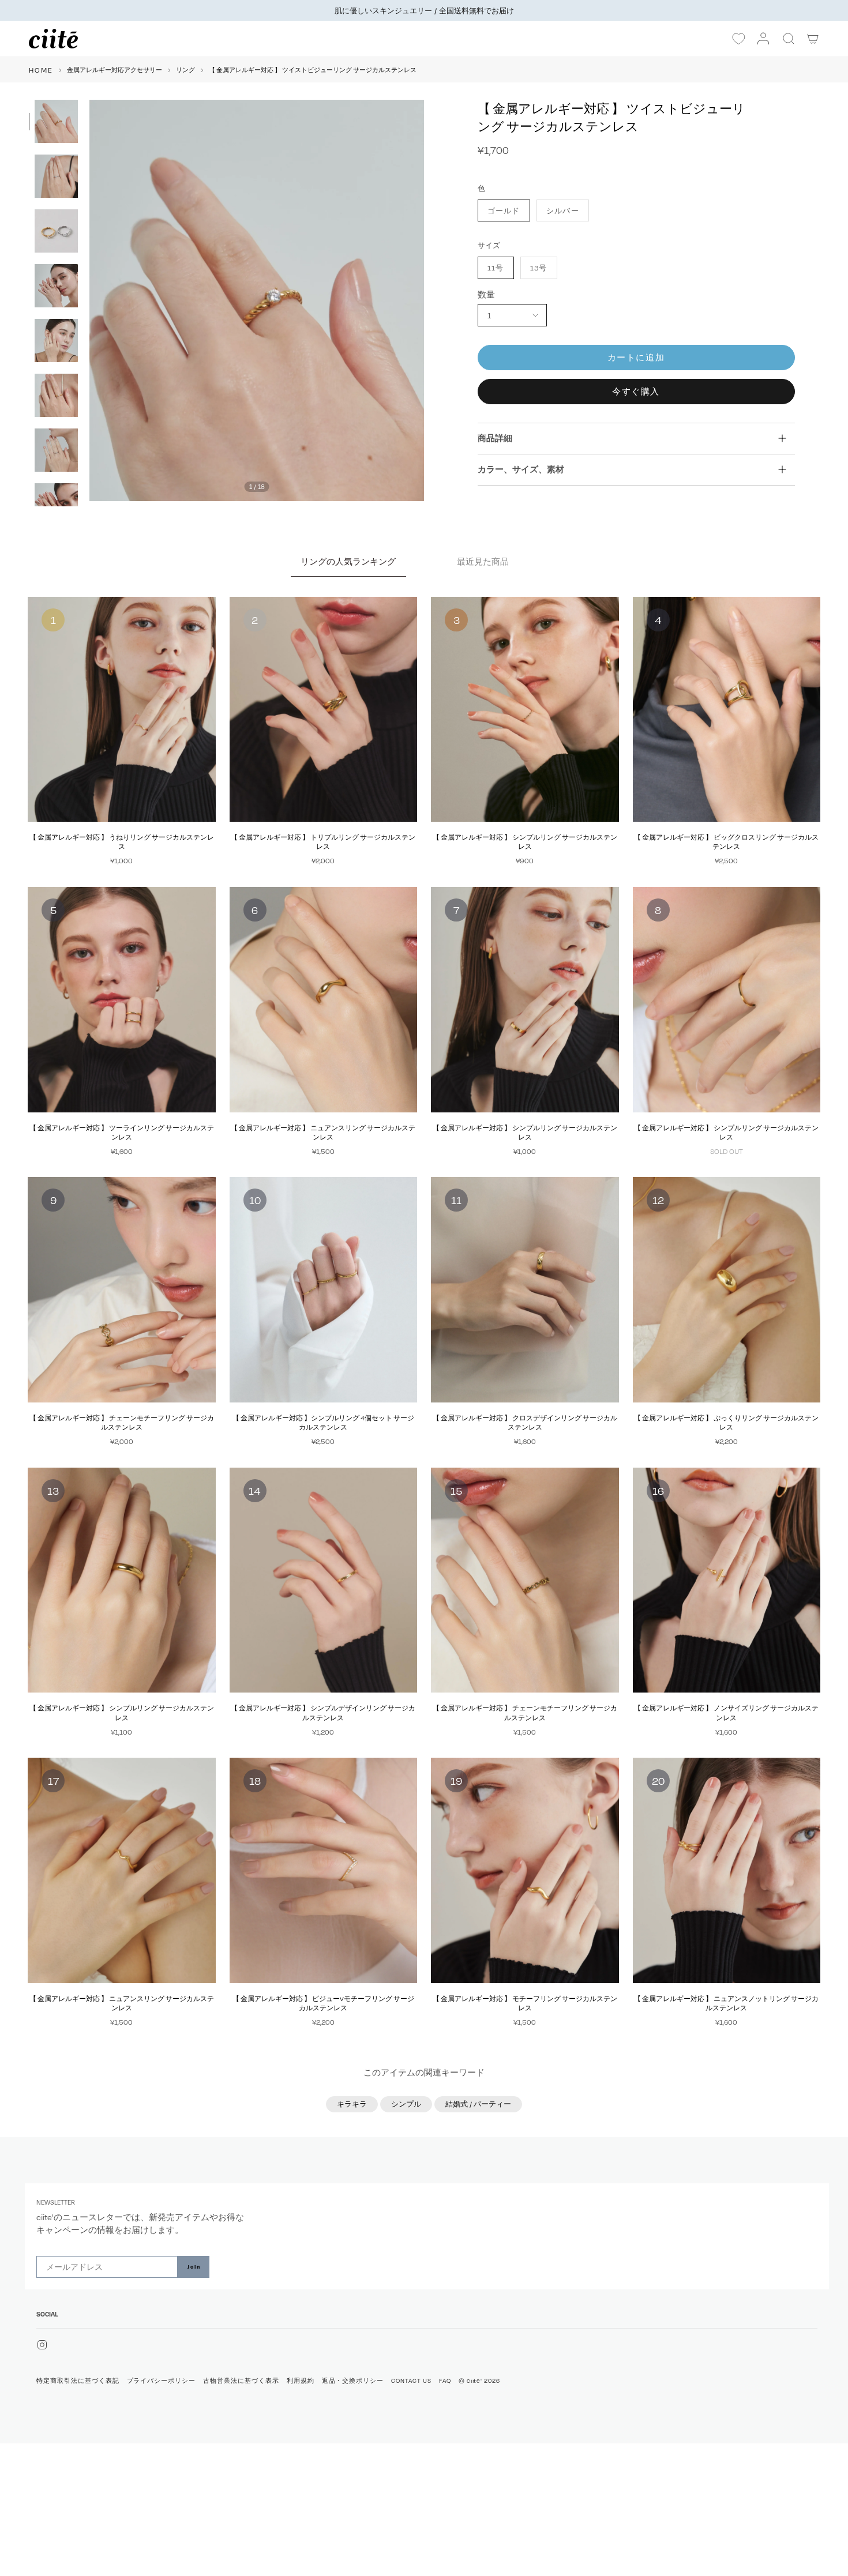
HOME (41, 70)
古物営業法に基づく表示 (241, 2381)
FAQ (445, 2381)
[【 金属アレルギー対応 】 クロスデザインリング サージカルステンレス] (525, 1290)
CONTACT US (411, 2381)
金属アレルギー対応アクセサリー (115, 70)
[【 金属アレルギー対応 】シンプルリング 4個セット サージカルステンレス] (324, 1290)
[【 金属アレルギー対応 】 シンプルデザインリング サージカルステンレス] (324, 1580)
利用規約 (301, 2381)
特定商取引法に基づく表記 (78, 2381)
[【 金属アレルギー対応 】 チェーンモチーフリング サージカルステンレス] (122, 1290)
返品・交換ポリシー (353, 2381)
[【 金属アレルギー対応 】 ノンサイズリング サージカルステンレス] (727, 1580)
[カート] (813, 39)
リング (185, 70)
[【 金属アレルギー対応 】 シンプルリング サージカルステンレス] (525, 710)
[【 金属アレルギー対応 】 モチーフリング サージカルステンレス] (525, 1870)
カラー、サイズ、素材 (521, 469)
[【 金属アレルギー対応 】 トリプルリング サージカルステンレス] (324, 710)
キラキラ (352, 2104)
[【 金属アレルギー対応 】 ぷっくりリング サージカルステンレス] (727, 1290)
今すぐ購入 (636, 391)
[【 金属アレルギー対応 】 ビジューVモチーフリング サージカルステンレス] (324, 1870)
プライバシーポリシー (162, 2381)
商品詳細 (495, 438)
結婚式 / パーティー (478, 2104)
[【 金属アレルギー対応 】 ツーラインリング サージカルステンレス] (122, 1000)
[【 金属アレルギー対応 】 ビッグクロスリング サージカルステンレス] (727, 710)
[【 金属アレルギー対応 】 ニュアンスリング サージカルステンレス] (324, 1000)
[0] (738, 39)
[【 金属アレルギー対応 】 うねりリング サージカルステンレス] (122, 710)
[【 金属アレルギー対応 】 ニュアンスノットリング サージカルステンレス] (727, 1870)
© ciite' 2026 (479, 2381)
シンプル (406, 2104)
